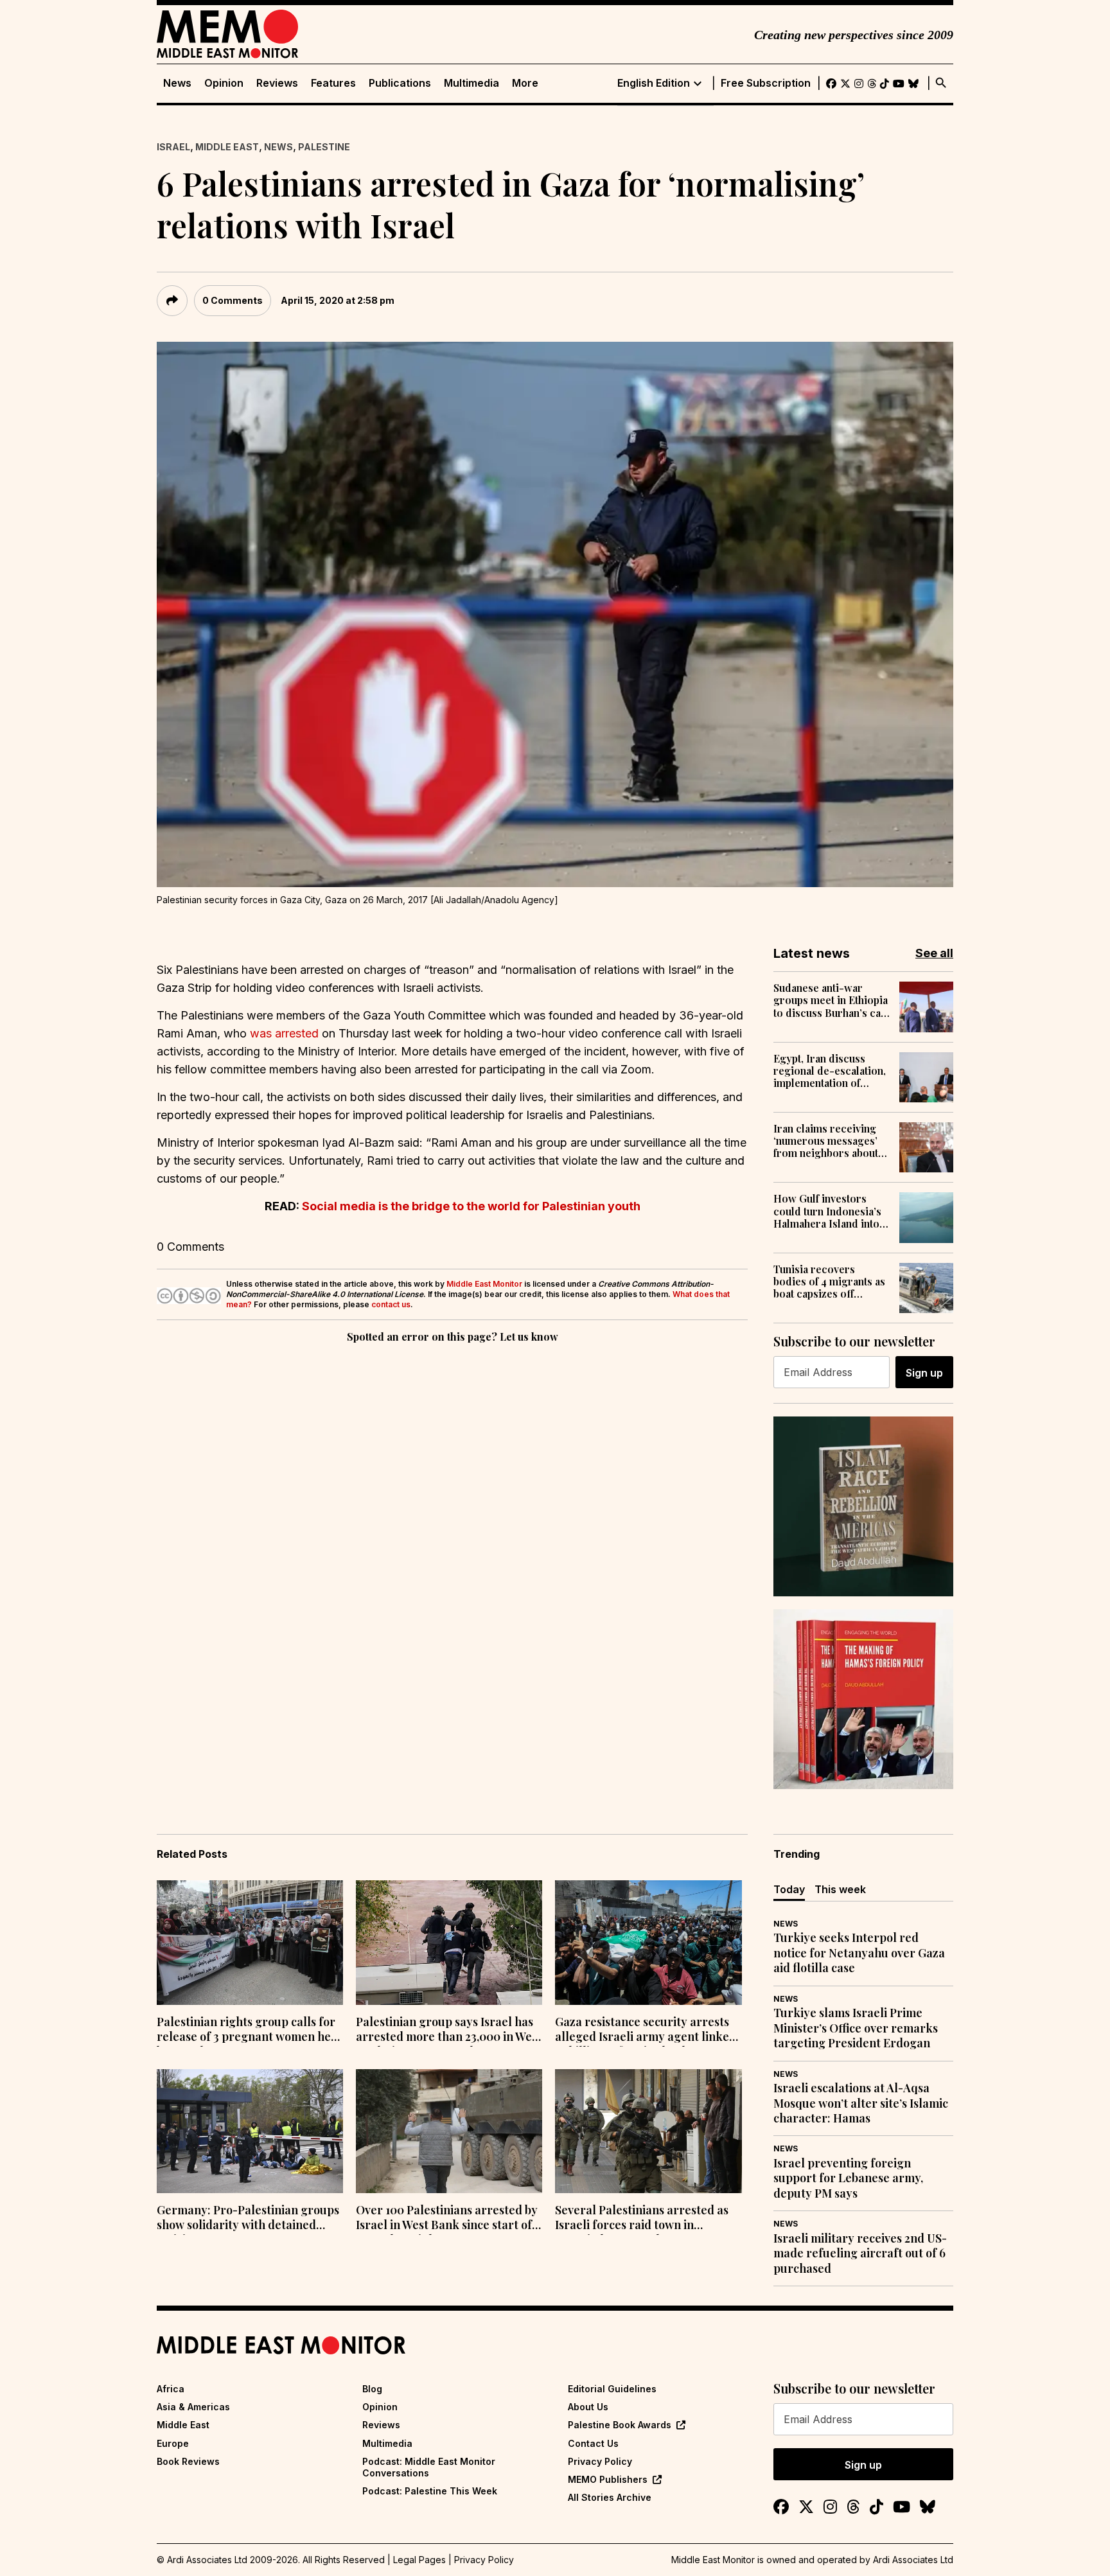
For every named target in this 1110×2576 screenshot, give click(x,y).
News (177, 83)
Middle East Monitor (484, 1284)
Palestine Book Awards (620, 2425)
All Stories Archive (610, 2497)
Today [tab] (789, 1889)
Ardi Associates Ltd (913, 2560)
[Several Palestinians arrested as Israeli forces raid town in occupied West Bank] (648, 2131)
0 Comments (233, 300)
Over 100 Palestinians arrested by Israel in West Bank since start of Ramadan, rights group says (447, 2219)
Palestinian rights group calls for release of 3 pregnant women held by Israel (249, 2031)
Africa (171, 2389)
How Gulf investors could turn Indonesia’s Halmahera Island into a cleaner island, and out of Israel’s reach (830, 1211)
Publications (400, 83)
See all (934, 953)
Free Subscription (766, 83)
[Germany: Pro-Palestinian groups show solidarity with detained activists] (250, 2131)
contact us (391, 1304)
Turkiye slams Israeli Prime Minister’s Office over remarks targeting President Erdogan (856, 2028)
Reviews (277, 83)
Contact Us (593, 2443)
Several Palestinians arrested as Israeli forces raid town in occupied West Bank (642, 2219)
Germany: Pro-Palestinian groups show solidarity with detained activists (248, 2219)
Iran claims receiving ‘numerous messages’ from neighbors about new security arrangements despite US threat (826, 1141)
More (525, 83)
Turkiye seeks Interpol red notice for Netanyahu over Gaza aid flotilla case (859, 1953)
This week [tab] (840, 1889)
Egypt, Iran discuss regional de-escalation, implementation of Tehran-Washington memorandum (830, 1071)
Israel (173, 147)
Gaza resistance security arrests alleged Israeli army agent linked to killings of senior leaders (646, 2031)
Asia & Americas (193, 2407)
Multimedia (471, 83)
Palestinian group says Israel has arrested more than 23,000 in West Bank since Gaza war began (449, 2031)
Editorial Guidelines (612, 2389)
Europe (173, 2443)
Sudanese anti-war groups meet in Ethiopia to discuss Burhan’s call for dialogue (831, 1000)
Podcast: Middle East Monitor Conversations (429, 2467)
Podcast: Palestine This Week (430, 2491)
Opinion (224, 83)
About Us (588, 2407)
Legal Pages (419, 2560)
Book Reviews (188, 2461)
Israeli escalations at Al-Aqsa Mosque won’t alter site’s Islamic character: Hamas (861, 2103)
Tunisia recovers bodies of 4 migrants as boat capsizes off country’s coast (829, 1282)
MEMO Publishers (608, 2479)
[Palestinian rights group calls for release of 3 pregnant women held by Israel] (250, 1943)
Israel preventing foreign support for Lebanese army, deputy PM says (848, 2178)
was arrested (284, 1033)
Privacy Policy (600, 2461)
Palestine (324, 147)
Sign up (924, 1373)
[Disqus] (452, 1522)
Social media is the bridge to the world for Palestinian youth (471, 1206)
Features (333, 83)
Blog (372, 2389)
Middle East (227, 147)
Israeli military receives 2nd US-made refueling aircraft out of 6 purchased (860, 2254)
